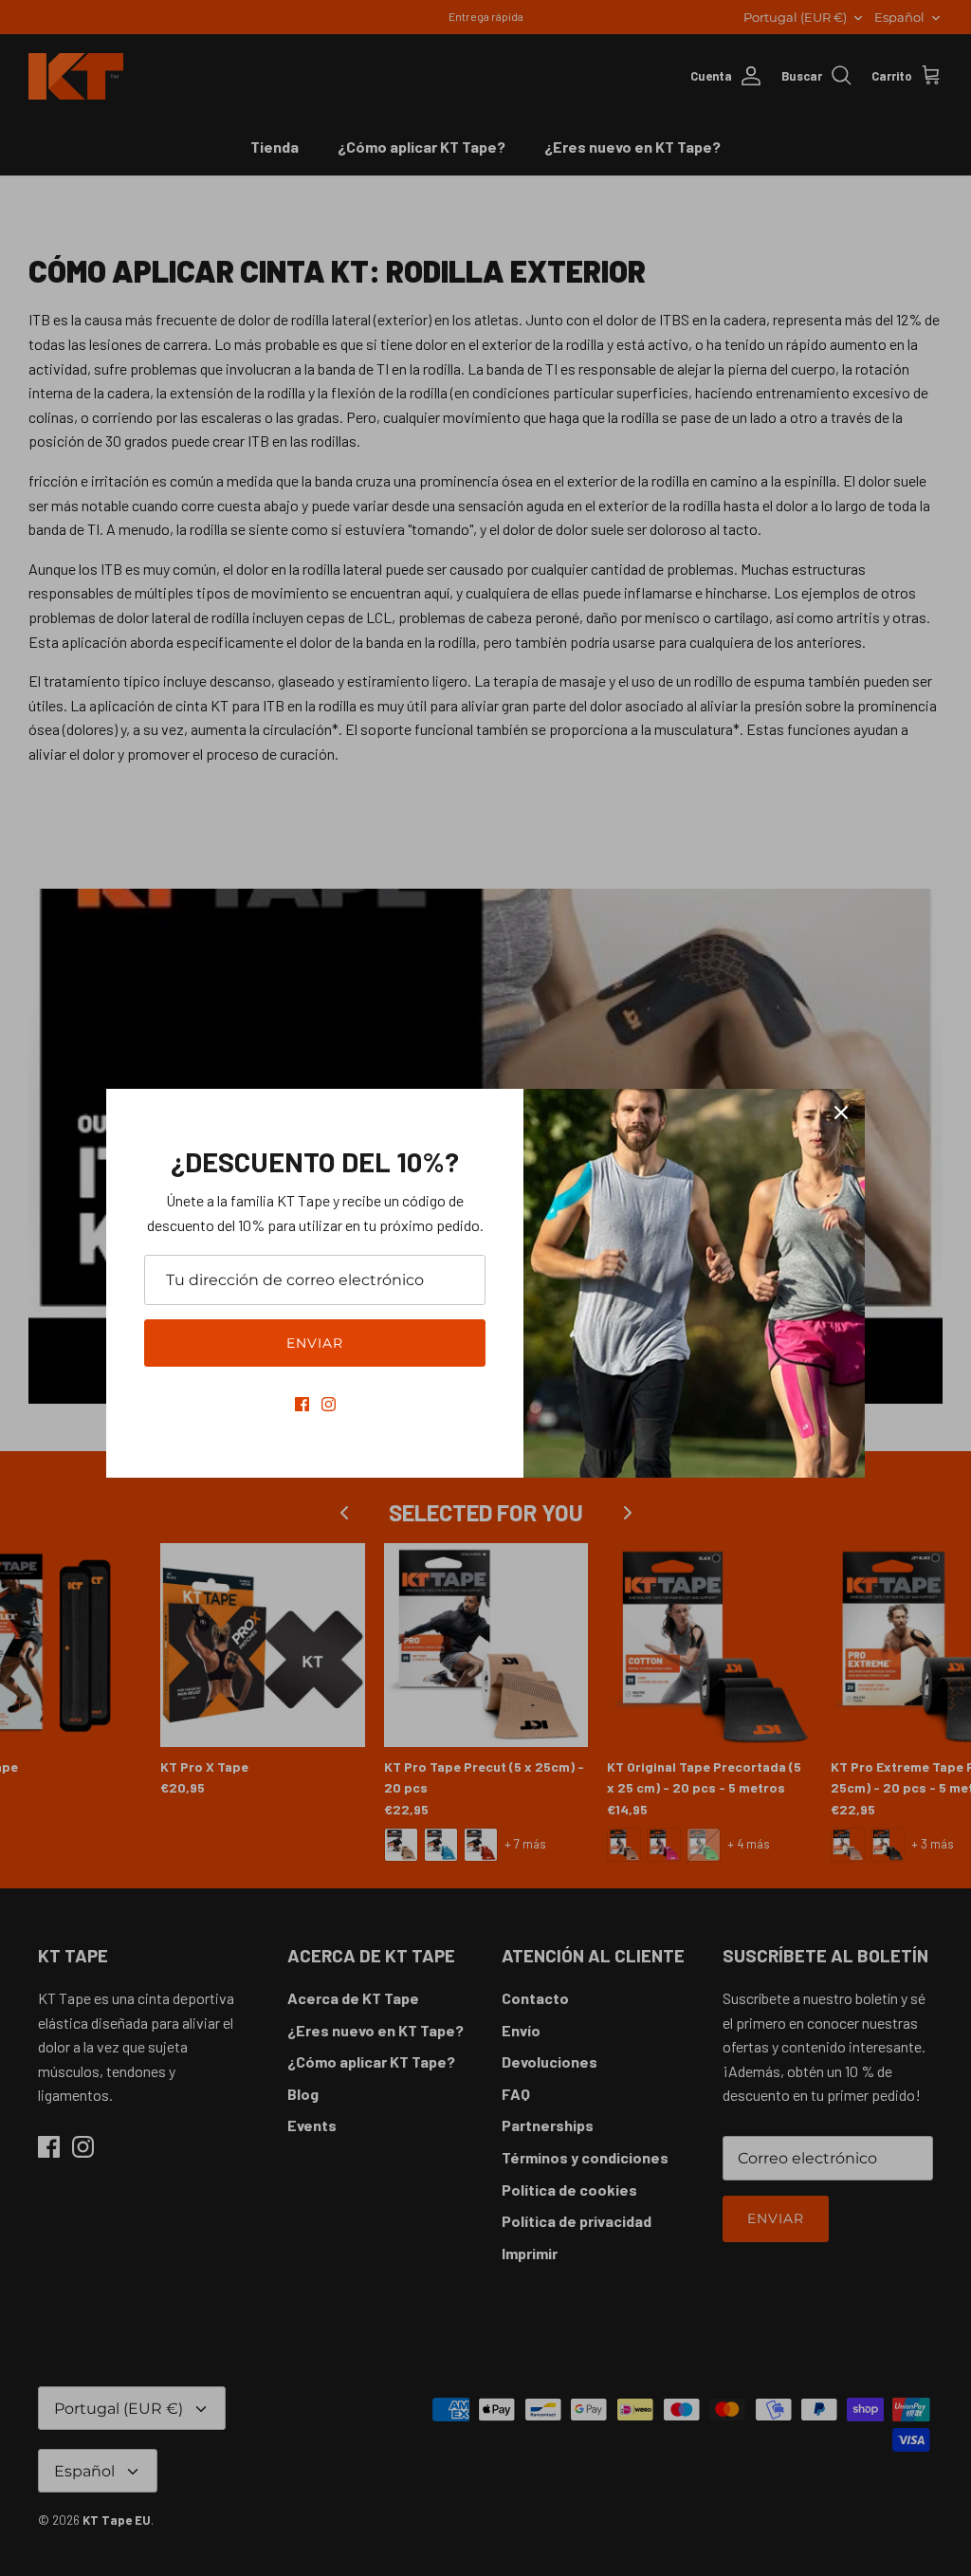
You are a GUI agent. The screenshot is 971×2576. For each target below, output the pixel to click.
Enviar (315, 1343)
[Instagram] (329, 1404)
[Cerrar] (841, 1113)
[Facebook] (302, 1404)
